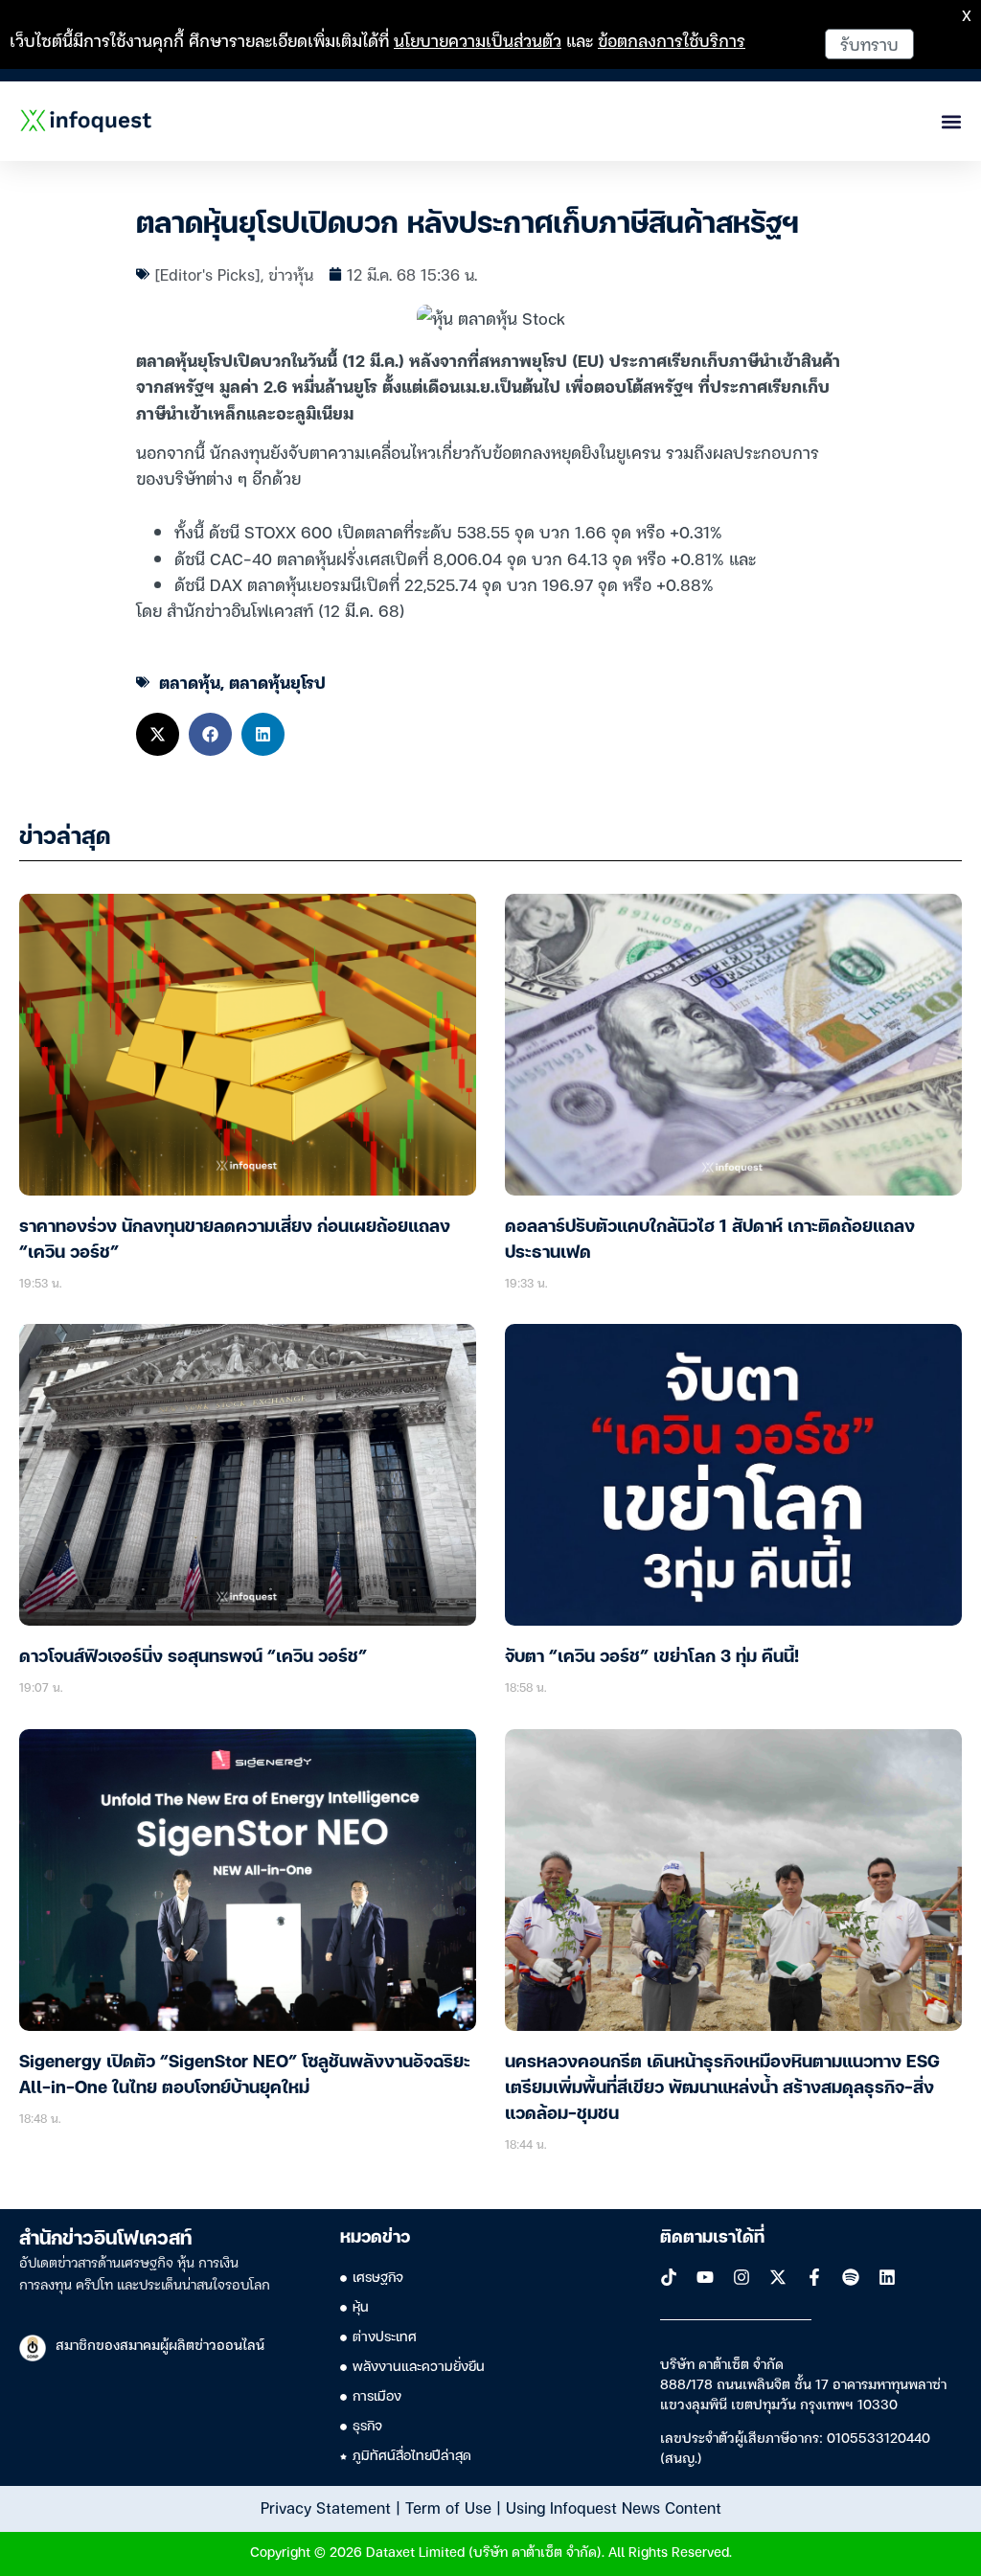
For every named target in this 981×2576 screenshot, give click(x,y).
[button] (158, 734)
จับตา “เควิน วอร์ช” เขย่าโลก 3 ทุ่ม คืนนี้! (652, 1657)
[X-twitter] (778, 2277)
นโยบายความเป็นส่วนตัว (478, 40)
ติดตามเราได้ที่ (712, 2238)
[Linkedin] (887, 2277)
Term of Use (448, 2507)
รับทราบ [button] (869, 44)
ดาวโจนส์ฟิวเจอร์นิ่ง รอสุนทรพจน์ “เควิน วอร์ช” (193, 1657)
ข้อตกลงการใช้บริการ (672, 40)
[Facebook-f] (814, 2277)
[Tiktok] (669, 2277)
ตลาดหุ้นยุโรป (277, 682)
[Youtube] (705, 2277)
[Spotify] (851, 2277)
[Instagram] (741, 2277)
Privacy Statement (326, 2507)
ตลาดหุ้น (190, 682)
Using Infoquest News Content (614, 2507)
